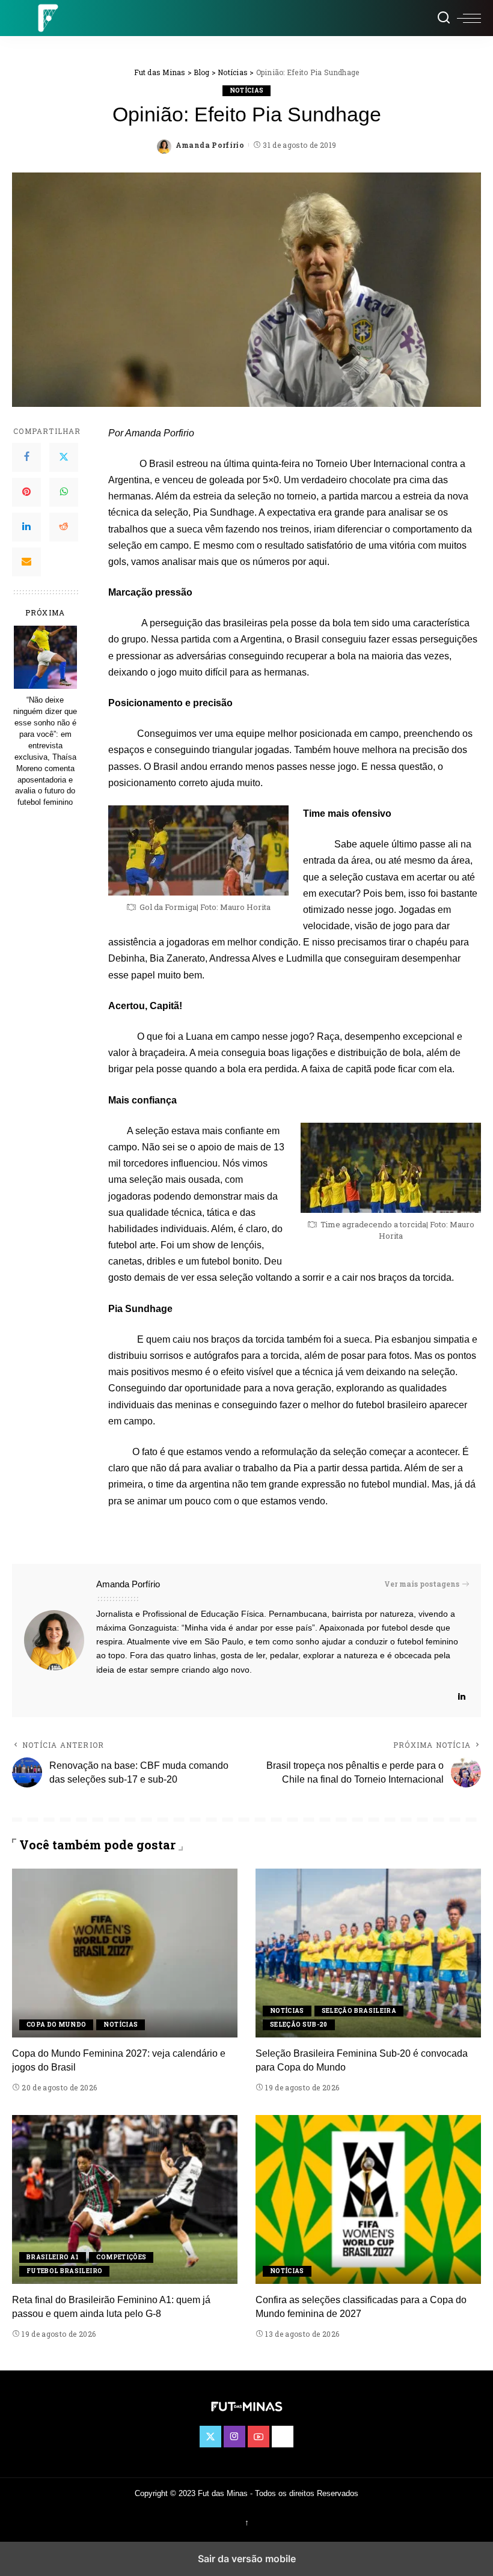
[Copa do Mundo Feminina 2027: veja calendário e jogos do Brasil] (125, 1953)
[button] (469, 18)
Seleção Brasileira (359, 2011)
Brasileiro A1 (53, 2257)
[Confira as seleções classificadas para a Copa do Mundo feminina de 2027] (368, 2199)
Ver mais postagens (422, 1584)
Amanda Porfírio (210, 145)
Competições (121, 2257)
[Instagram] (234, 2437)
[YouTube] (259, 2437)
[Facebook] (26, 457)
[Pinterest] (26, 492)
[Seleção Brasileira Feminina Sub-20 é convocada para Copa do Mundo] (368, 1953)
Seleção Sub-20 (299, 2025)
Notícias (247, 90)
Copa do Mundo (56, 2025)
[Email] (26, 562)
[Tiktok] (283, 2437)
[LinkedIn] (26, 527)
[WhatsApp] (64, 492)
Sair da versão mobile (247, 2559)
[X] (64, 457)
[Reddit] (64, 527)
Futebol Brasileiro (64, 2271)
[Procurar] (444, 18)
